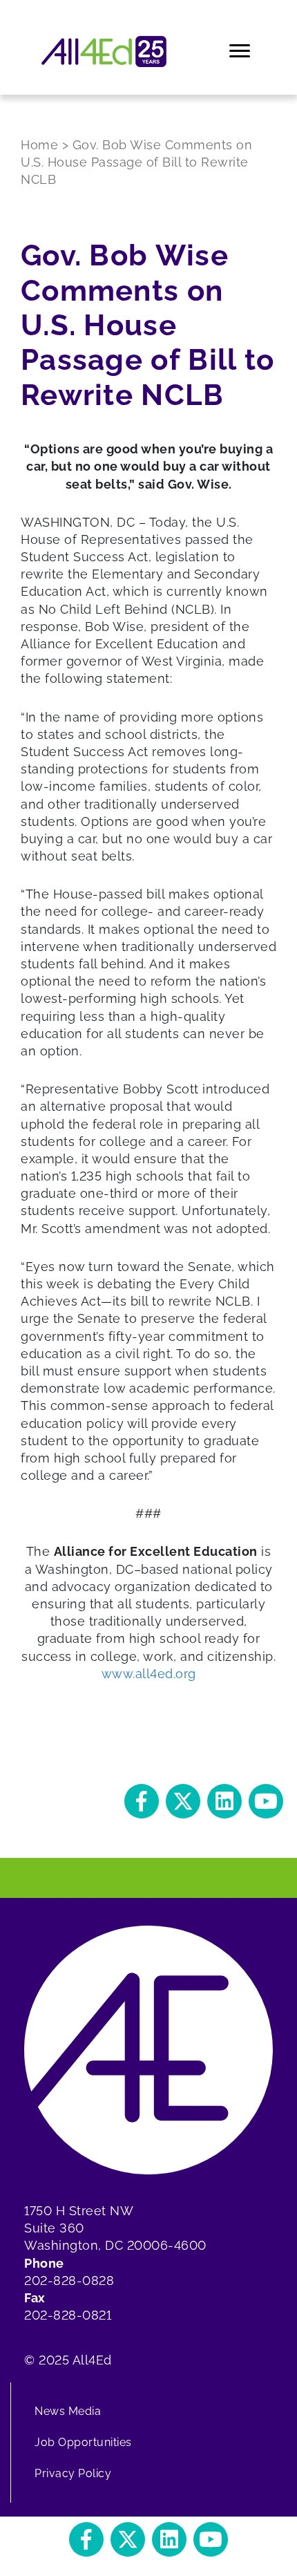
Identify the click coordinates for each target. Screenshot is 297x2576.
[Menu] (241, 51)
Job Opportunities (83, 2442)
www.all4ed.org (149, 1674)
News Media (68, 2411)
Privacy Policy (73, 2473)
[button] (142, 1801)
